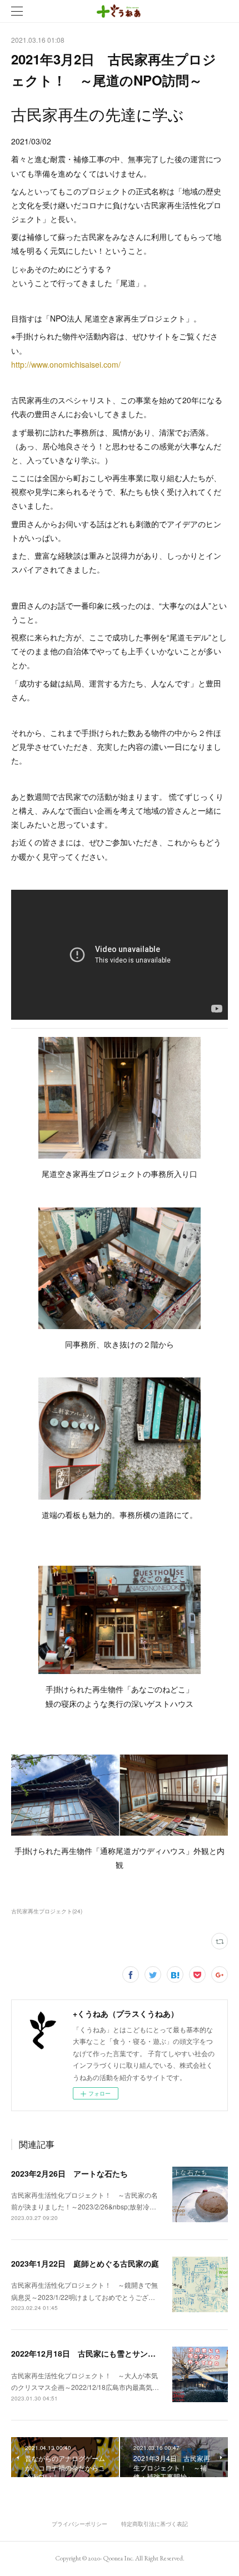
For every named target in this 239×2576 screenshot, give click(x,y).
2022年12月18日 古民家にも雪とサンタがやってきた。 (111, 2353)
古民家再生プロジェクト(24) (47, 1911)
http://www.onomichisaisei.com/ (66, 364)
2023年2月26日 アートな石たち (69, 2173)
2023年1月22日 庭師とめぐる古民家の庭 (85, 2263)
